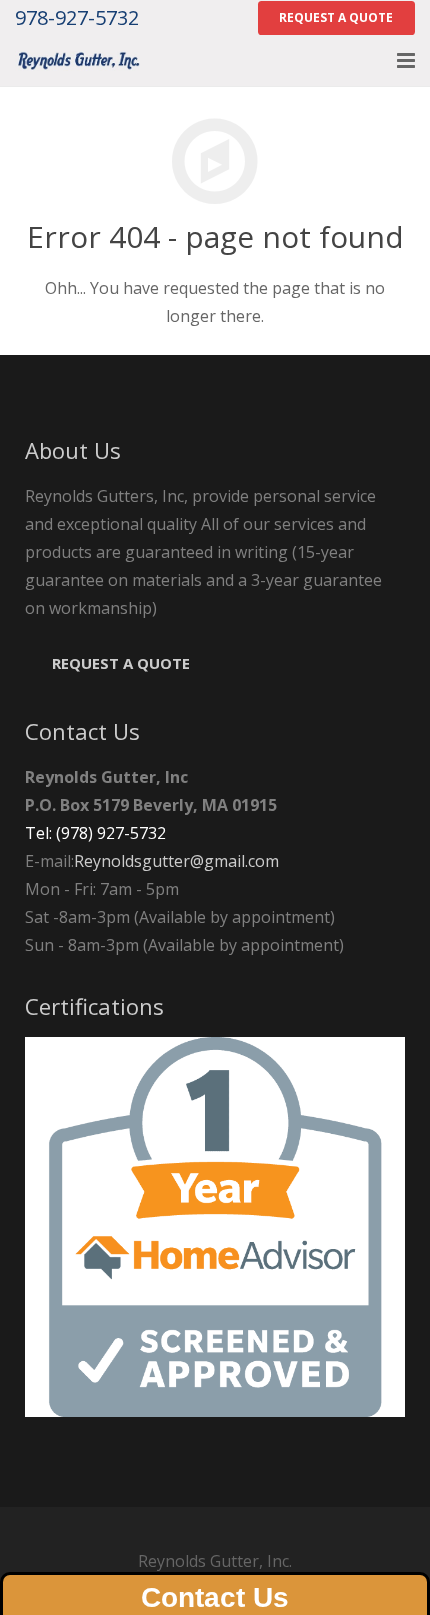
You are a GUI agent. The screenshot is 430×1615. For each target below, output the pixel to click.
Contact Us (215, 1597)
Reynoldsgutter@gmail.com (176, 861)
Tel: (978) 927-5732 (95, 833)
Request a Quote (121, 663)
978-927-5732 (77, 17)
